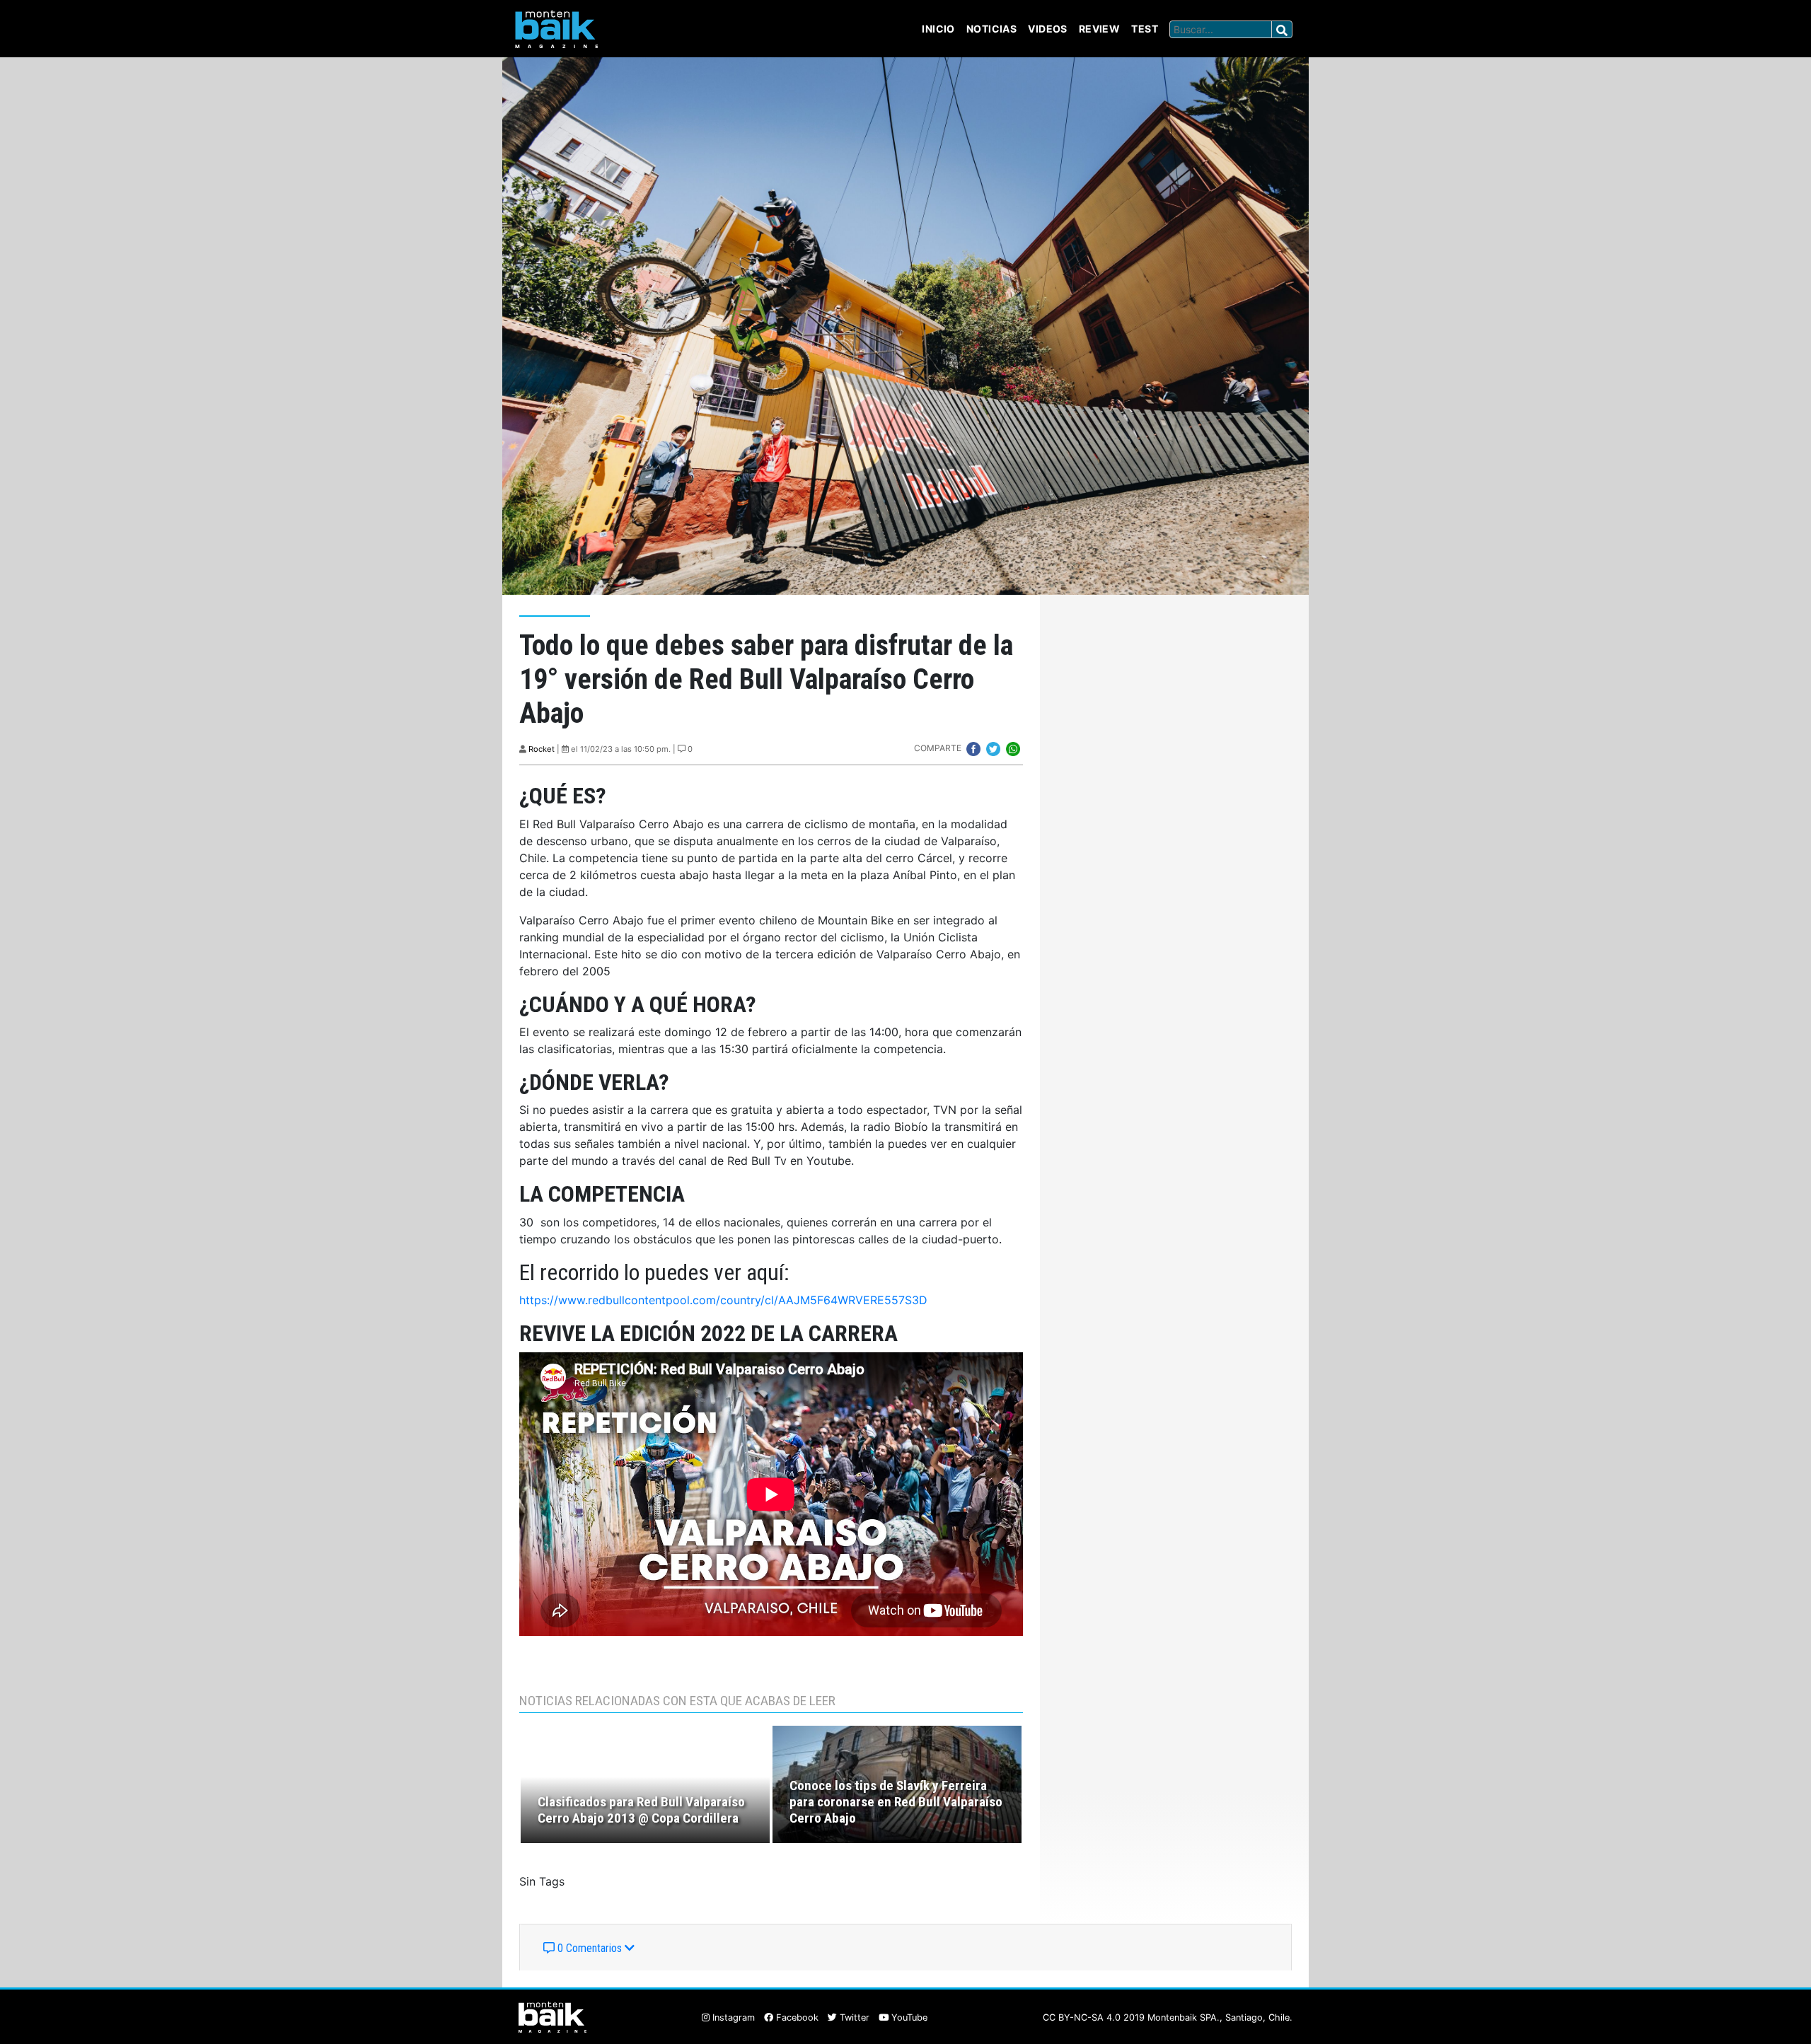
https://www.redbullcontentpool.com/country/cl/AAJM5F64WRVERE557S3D (723, 1300)
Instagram (732, 2017)
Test (1145, 29)
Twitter (853, 2017)
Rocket (542, 749)
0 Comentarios (590, 1948)
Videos (1048, 29)
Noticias (991, 29)
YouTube (908, 2017)
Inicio (938, 29)
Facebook (796, 2017)
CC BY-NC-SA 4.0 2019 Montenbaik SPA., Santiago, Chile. (1168, 2017)
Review (1100, 29)
